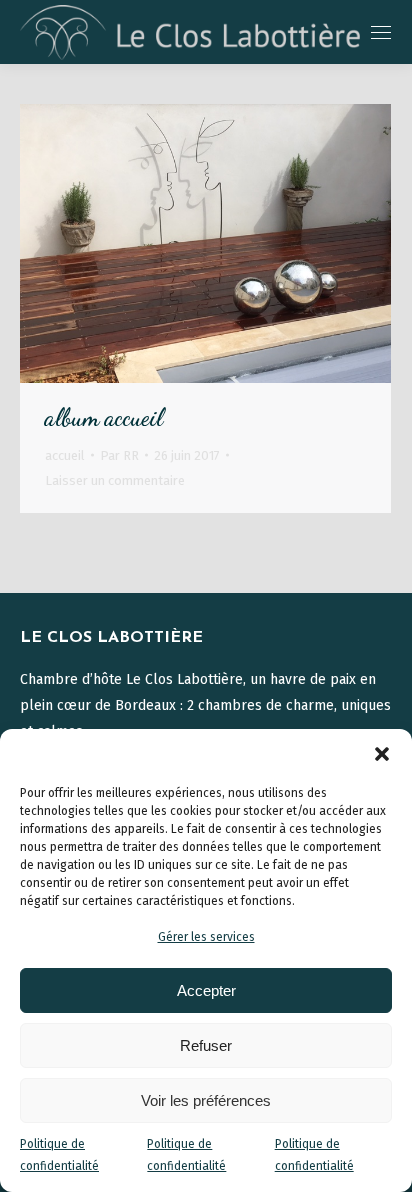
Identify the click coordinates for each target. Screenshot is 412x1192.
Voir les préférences (206, 1100)
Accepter (206, 990)
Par (119, 455)
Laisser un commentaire (115, 480)
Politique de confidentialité (59, 1155)
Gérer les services (206, 937)
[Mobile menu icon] (381, 32)
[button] (382, 754)
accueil (65, 455)
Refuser (206, 1045)
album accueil (104, 417)
